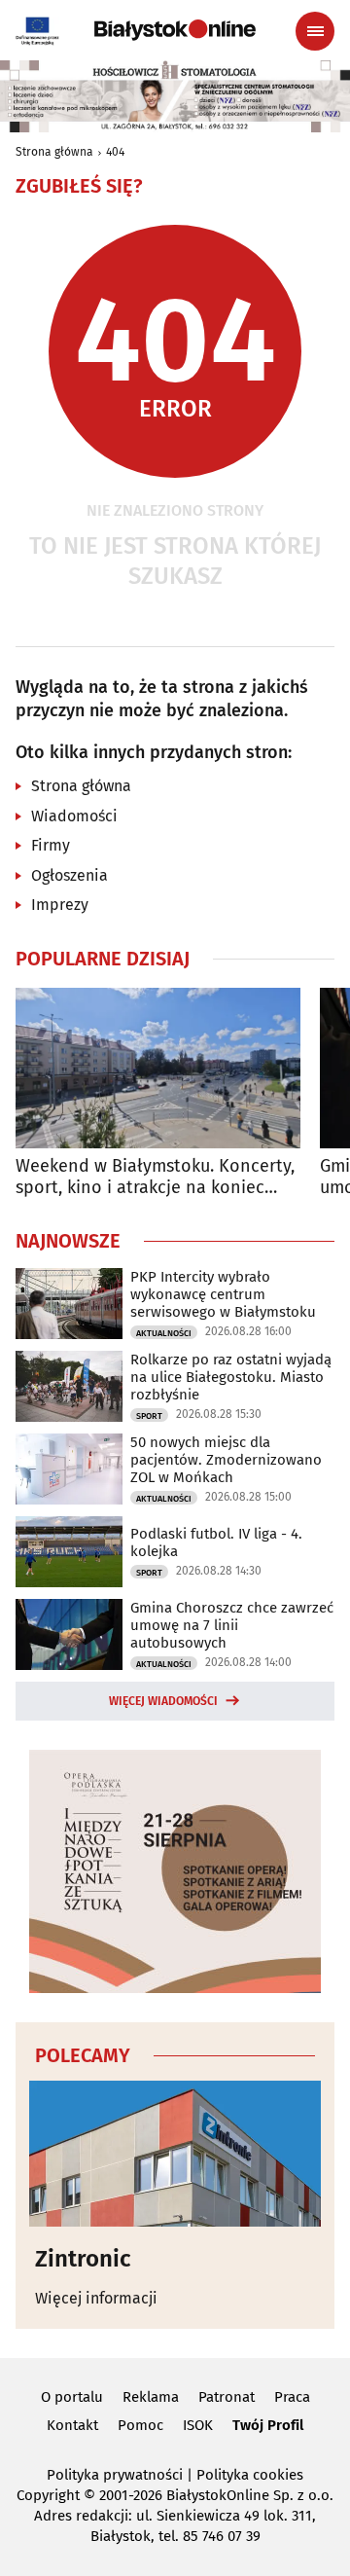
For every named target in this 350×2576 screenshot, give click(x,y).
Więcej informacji (96, 2298)
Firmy (51, 845)
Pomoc (140, 2425)
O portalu (72, 2397)
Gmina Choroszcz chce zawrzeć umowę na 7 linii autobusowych (232, 1625)
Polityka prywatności (115, 2475)
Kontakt (72, 2425)
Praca (292, 2397)
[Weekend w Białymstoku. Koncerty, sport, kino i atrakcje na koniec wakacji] (158, 1068)
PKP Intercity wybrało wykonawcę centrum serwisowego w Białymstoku (223, 1294)
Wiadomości (74, 816)
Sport (149, 1416)
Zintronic (83, 2259)
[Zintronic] (175, 2154)
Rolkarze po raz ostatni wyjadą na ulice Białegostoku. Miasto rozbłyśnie (231, 1377)
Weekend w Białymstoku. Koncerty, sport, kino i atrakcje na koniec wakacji (155, 1177)
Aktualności (164, 1333)
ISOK (198, 2425)
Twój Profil (268, 2425)
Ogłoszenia (70, 875)
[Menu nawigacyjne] (315, 31)
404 (115, 152)
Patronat (227, 2397)
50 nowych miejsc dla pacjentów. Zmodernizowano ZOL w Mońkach (226, 1460)
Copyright (48, 2495)
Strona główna (54, 152)
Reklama (151, 2397)
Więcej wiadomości (163, 1701)
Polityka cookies (250, 2475)
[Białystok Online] (175, 30)
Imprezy (60, 905)
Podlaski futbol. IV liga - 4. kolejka (216, 1542)
